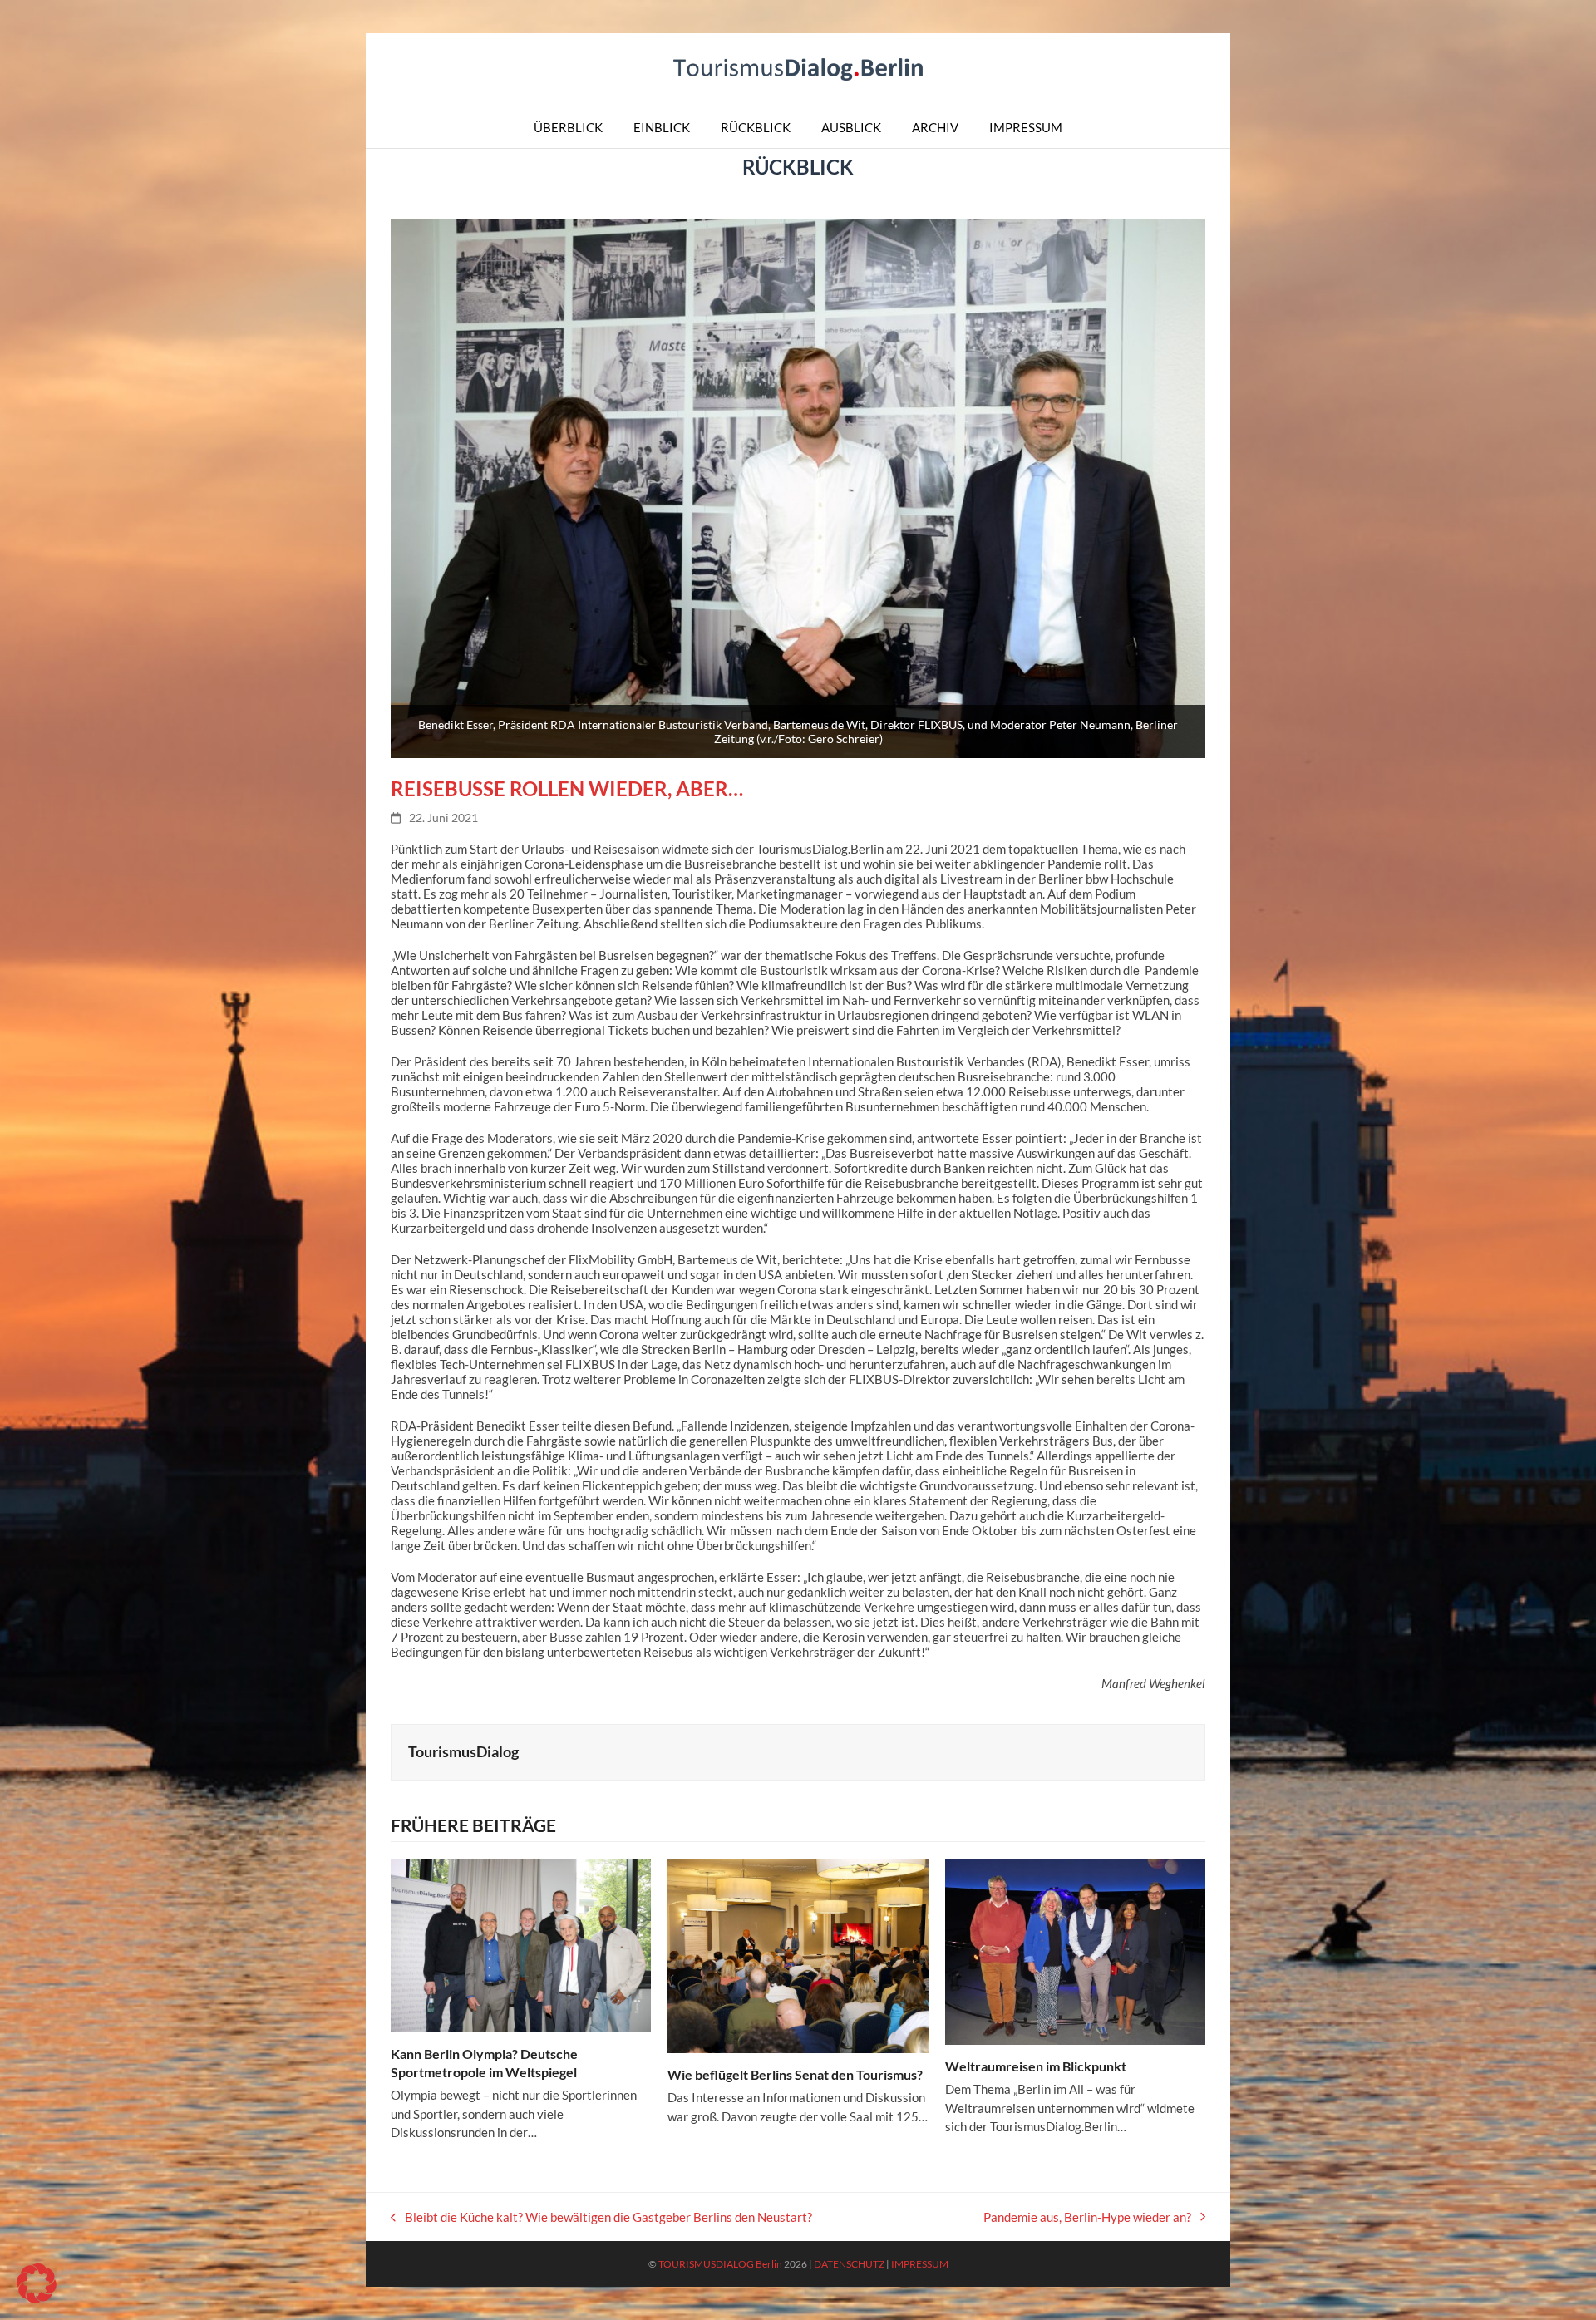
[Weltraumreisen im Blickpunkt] (1075, 1950)
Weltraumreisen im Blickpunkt (1036, 2066)
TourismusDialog (463, 1751)
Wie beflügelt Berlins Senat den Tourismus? (795, 2074)
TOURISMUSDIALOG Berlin (720, 2264)
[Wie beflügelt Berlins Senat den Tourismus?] (798, 1954)
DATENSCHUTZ (849, 2264)
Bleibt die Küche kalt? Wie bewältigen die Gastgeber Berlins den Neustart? (601, 2217)
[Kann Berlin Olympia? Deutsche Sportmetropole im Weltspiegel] (521, 1943)
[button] (37, 2283)
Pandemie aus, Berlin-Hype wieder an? (1087, 2217)
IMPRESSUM (920, 2264)
